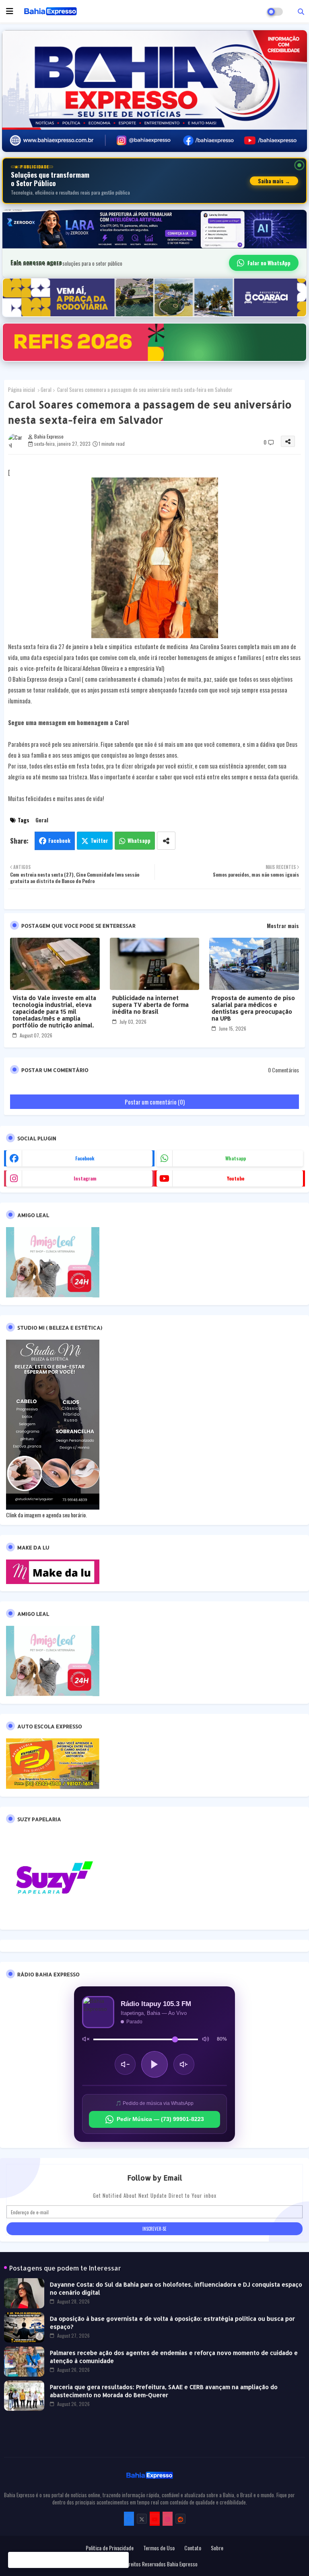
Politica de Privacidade (110, 2548)
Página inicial (22, 389)
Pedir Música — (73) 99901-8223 (160, 2119)
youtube (236, 1178)
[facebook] (129, 2519)
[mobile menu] (10, 11)
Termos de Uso (159, 2548)
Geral (46, 389)
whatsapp (236, 1158)
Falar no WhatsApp (269, 263)
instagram (85, 1178)
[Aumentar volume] (184, 2064)
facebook (85, 1158)
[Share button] (166, 841)
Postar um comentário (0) (155, 1102)
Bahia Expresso (182, 2564)
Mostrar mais (283, 926)
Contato (193, 2548)
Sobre (217, 2548)
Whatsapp (139, 840)
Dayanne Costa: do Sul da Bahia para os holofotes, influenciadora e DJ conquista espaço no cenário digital (176, 2288)
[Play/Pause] (154, 2064)
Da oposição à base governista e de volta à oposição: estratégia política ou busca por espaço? (172, 2323)
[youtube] (155, 2519)
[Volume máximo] (206, 2039)
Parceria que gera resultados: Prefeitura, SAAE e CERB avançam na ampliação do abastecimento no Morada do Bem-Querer (164, 2391)
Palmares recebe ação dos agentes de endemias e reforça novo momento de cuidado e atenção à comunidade (174, 2357)
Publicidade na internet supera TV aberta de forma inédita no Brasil (150, 1005)
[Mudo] (86, 2039)
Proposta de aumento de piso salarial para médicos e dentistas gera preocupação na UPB (253, 1008)
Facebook (59, 840)
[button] (301, 11)
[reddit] (180, 2519)
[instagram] (168, 2519)
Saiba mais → (274, 181)
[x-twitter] (142, 2519)
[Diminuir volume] (125, 2064)
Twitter (99, 840)
